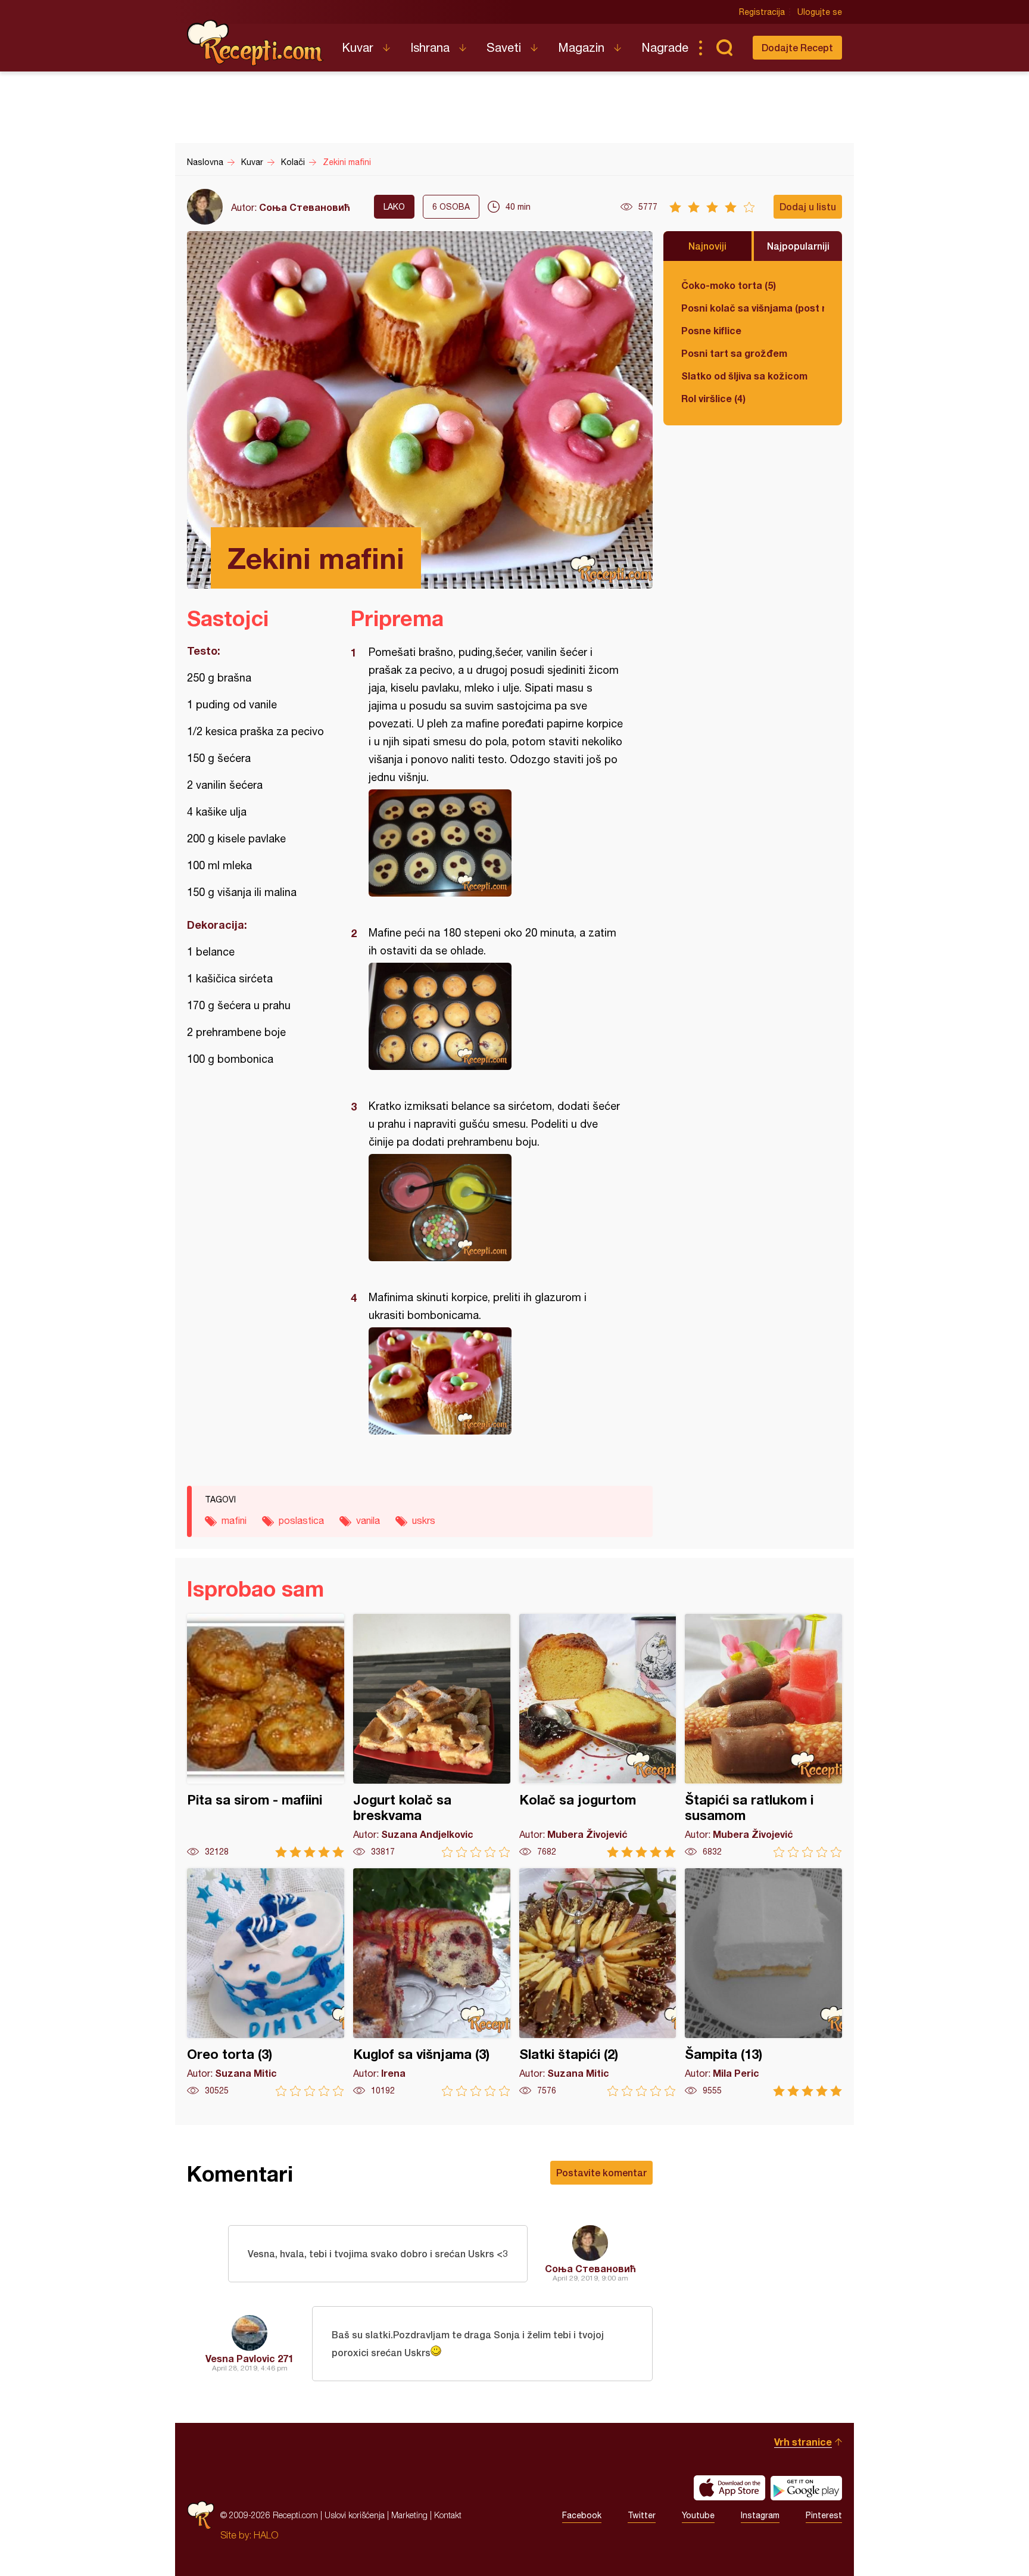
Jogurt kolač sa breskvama (432, 1736)
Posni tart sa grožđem (734, 353)
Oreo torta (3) (266, 1982)
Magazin (581, 47)
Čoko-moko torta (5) (729, 285)
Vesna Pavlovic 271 (250, 2358)
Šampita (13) (763, 1982)
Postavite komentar (601, 2172)
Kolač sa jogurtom (598, 1736)
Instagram (760, 2515)
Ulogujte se (820, 12)
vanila (368, 1520)
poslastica (301, 1520)
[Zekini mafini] (496, 843)
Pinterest (824, 2515)
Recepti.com (255, 43)
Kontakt (448, 2515)
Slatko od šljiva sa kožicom (744, 376)
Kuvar (358, 47)
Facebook (582, 2515)
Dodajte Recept (797, 47)
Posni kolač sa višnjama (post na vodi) (753, 308)
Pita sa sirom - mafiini (266, 1736)
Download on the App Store (729, 2488)
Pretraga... (724, 48)
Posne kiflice (711, 330)
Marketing (409, 2515)
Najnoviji (707, 246)
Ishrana (430, 47)
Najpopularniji (798, 246)
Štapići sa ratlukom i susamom (763, 1736)
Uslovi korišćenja (355, 2515)
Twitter (642, 2515)
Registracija (762, 12)
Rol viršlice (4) (713, 398)
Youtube (698, 2515)
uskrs (424, 1520)
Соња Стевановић (305, 207)
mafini (234, 1520)
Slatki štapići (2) (598, 1982)
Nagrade (665, 47)
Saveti (504, 47)
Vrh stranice (803, 2442)
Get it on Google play (806, 2488)
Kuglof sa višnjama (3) (432, 1982)
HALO (266, 2535)
